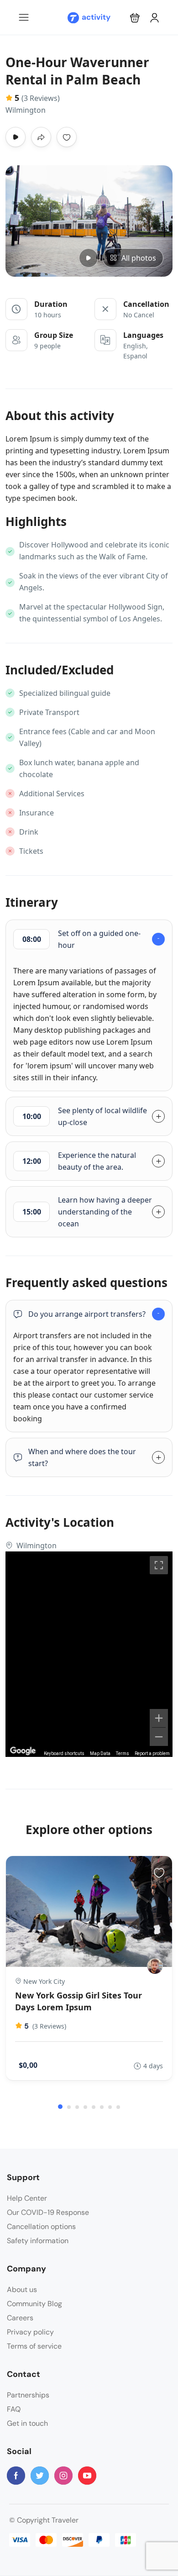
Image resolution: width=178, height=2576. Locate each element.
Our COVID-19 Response (48, 2212)
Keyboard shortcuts (64, 1753)
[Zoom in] (159, 1718)
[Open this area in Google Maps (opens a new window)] (23, 1751)
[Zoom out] (159, 1737)
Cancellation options (41, 2226)
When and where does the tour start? (82, 1457)
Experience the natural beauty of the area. (79, 1161)
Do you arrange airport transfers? (87, 1314)
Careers (20, 2318)
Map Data (100, 1753)
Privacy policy (30, 2332)
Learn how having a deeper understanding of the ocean (87, 1212)
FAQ (14, 2409)
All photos (139, 258)
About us (22, 2289)
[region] (89, 1654)
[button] (135, 18)
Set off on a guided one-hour (82, 939)
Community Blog (34, 2304)
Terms (123, 1753)
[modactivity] (155, 1966)
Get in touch (27, 2423)
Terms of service (34, 2346)
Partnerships (28, 2395)
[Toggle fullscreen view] (159, 1565)
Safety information (38, 2241)
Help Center (27, 2198)
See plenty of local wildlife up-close (85, 1116)
